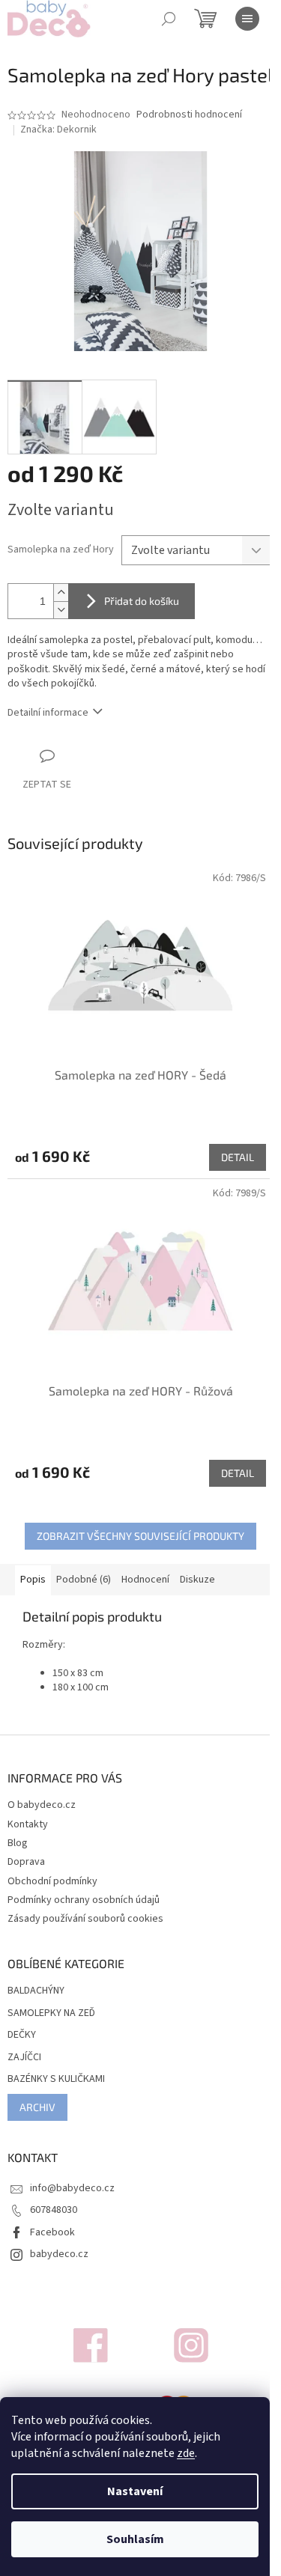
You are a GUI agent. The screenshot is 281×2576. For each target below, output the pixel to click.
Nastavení (135, 2491)
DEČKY (22, 2035)
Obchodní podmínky (52, 1881)
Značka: (58, 130)
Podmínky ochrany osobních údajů (84, 1900)
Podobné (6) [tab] (84, 1580)
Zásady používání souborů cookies (85, 1919)
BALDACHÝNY (36, 1991)
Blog (18, 1843)
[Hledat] (169, 19)
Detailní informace (48, 713)
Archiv (37, 2107)
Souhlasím (135, 2539)
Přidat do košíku (142, 601)
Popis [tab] (33, 1580)
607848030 (54, 2210)
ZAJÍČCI (24, 2058)
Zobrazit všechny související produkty (140, 1536)
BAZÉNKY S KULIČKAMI (56, 2079)
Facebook (52, 2232)
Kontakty (28, 1824)
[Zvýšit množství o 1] (61, 593)
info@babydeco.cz (72, 2188)
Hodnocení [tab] (145, 1580)
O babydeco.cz (42, 1805)
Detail (238, 1157)
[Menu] (247, 19)
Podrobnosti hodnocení (189, 115)
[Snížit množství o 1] (61, 610)
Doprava (26, 1862)
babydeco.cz (59, 2254)
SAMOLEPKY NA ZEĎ (51, 2013)
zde (186, 2453)
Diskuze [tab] (197, 1580)
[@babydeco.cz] (91, 2345)
